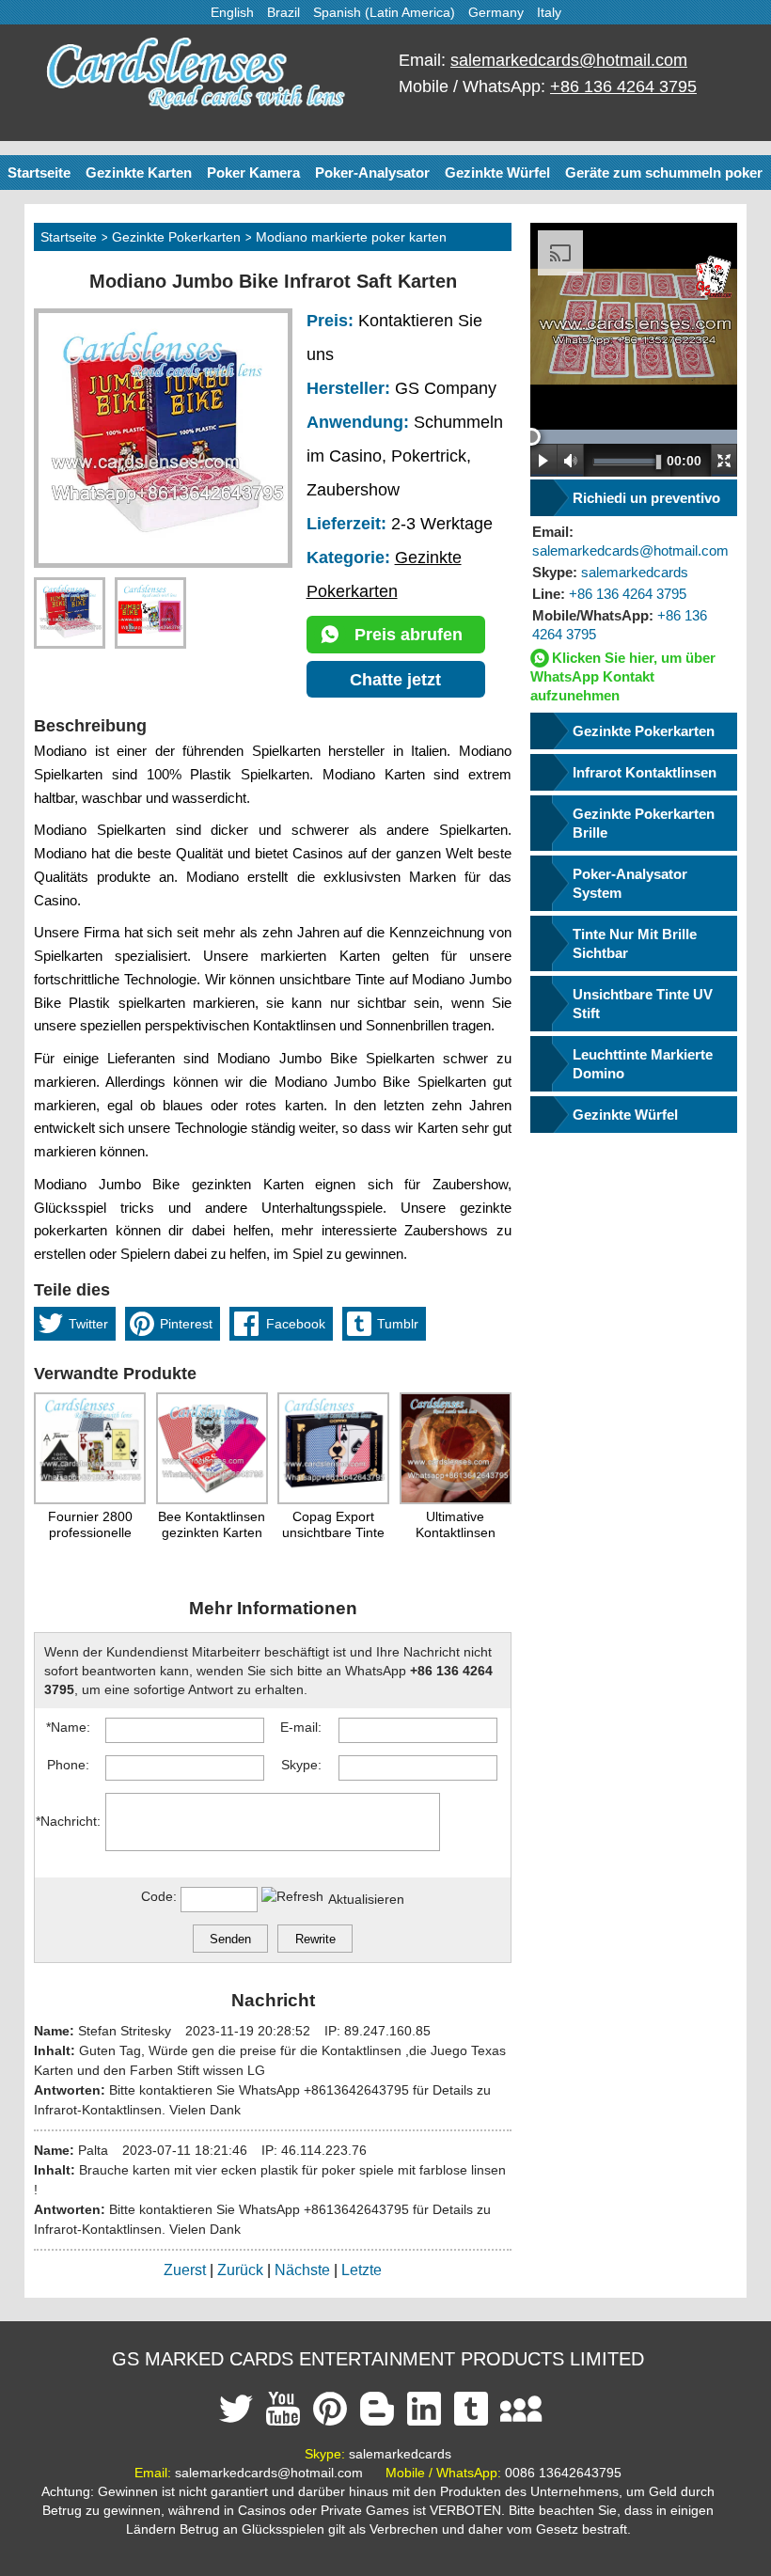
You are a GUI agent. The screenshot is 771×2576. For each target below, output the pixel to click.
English (232, 12)
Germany (496, 12)
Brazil (283, 12)
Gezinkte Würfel (497, 173)
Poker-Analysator (372, 173)
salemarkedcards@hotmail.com (569, 60)
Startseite (39, 173)
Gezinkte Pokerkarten (176, 237)
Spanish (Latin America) (384, 12)
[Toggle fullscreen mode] (724, 460)
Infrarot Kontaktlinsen (645, 772)
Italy (549, 12)
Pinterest (186, 1324)
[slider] (532, 437)
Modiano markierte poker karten (351, 237)
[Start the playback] (544, 460)
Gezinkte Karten (139, 173)
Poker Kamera (253, 173)
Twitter (88, 1324)
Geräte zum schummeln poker (664, 173)
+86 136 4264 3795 (623, 86)
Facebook (296, 1324)
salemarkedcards (610, 572)
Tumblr (398, 1324)
